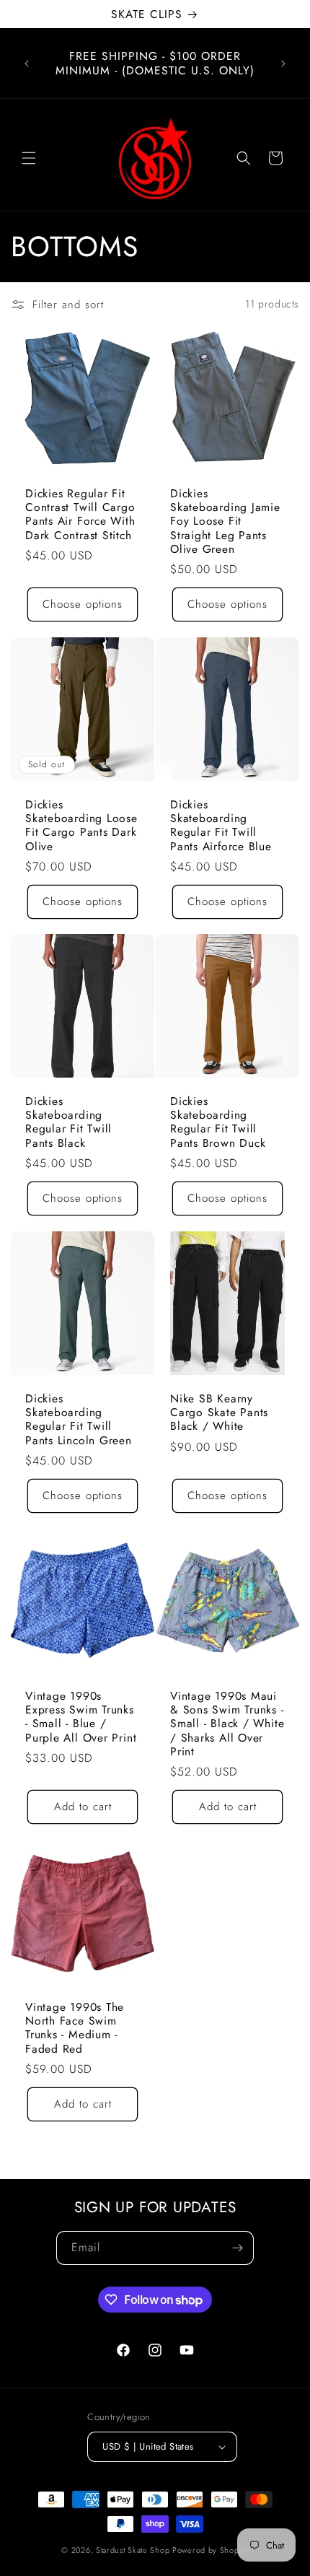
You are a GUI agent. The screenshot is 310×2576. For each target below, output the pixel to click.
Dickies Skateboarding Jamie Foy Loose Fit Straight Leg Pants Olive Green (225, 521)
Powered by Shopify (211, 2550)
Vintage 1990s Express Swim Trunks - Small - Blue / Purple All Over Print (81, 1717)
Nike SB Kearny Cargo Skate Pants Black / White (219, 1413)
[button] (29, 158)
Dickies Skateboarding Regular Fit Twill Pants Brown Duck (218, 1122)
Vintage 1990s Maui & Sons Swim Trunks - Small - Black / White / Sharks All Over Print (227, 1724)
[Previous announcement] (27, 64)
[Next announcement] (283, 64)
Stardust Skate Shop (133, 2550)
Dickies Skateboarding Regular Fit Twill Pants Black (68, 1122)
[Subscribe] (237, 2248)
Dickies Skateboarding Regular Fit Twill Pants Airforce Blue (221, 825)
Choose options (83, 604)
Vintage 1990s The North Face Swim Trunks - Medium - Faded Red (75, 2028)
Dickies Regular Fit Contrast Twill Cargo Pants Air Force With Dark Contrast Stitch (80, 514)
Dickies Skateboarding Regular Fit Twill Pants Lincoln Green (79, 1419)
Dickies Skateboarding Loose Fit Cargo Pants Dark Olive (81, 825)
